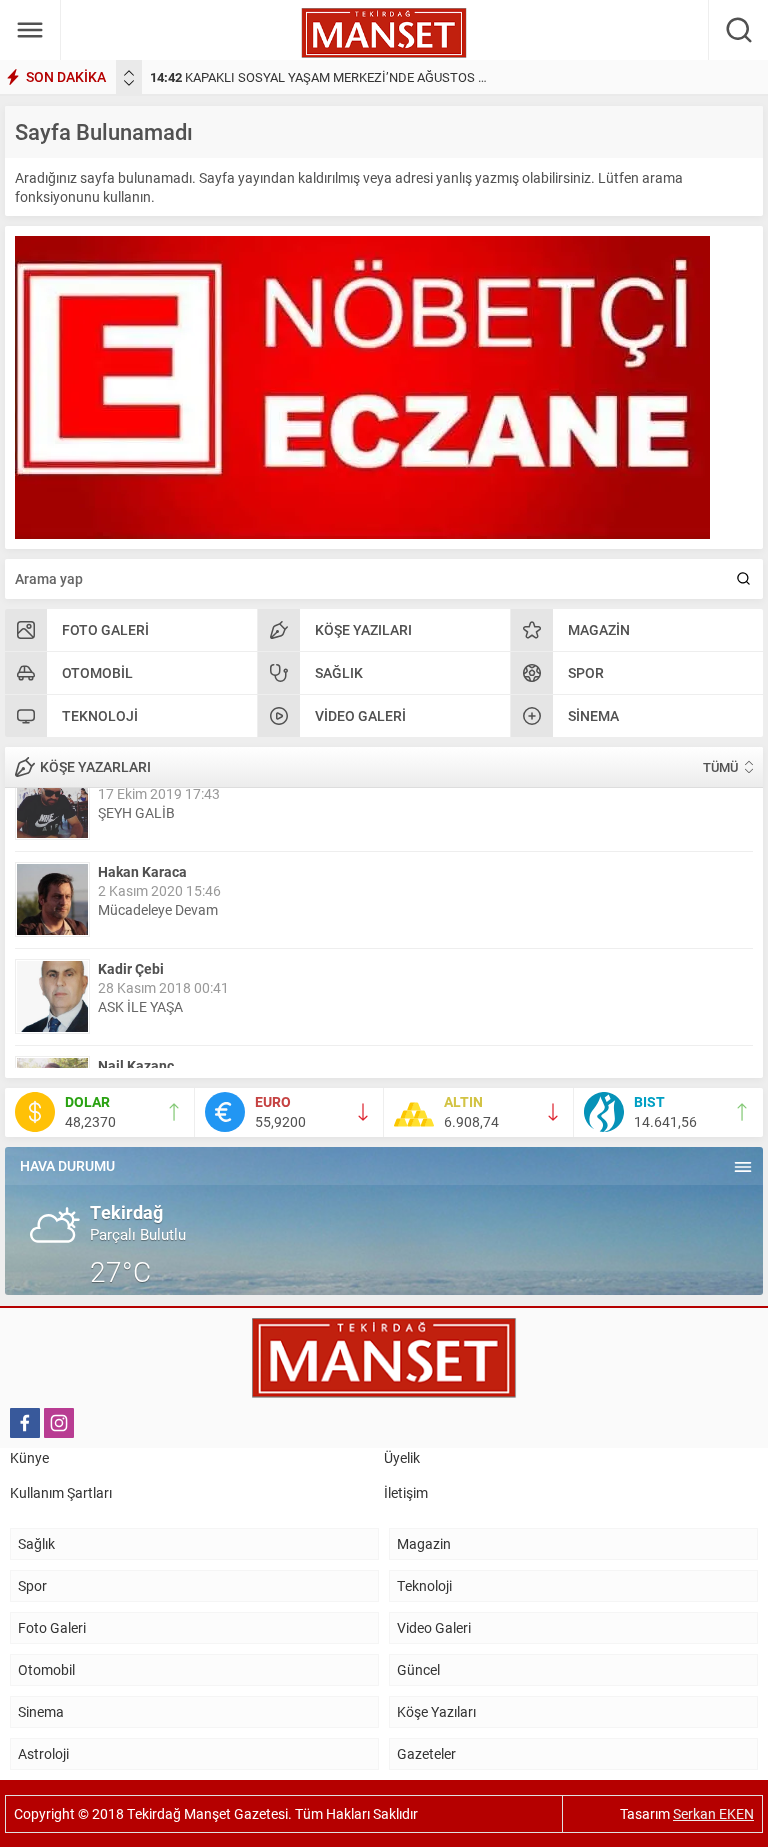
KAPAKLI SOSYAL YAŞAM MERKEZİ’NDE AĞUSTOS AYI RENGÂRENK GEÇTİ (382, 77)
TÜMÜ (720, 767)
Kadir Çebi (131, 904)
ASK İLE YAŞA (140, 942)
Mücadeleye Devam (158, 845)
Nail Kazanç (136, 1001)
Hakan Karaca (142, 807)
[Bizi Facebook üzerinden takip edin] (25, 1423)
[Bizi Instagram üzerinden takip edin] (59, 1423)
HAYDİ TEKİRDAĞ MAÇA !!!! (182, 1039)
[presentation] (129, 73)
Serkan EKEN (713, 1813)
